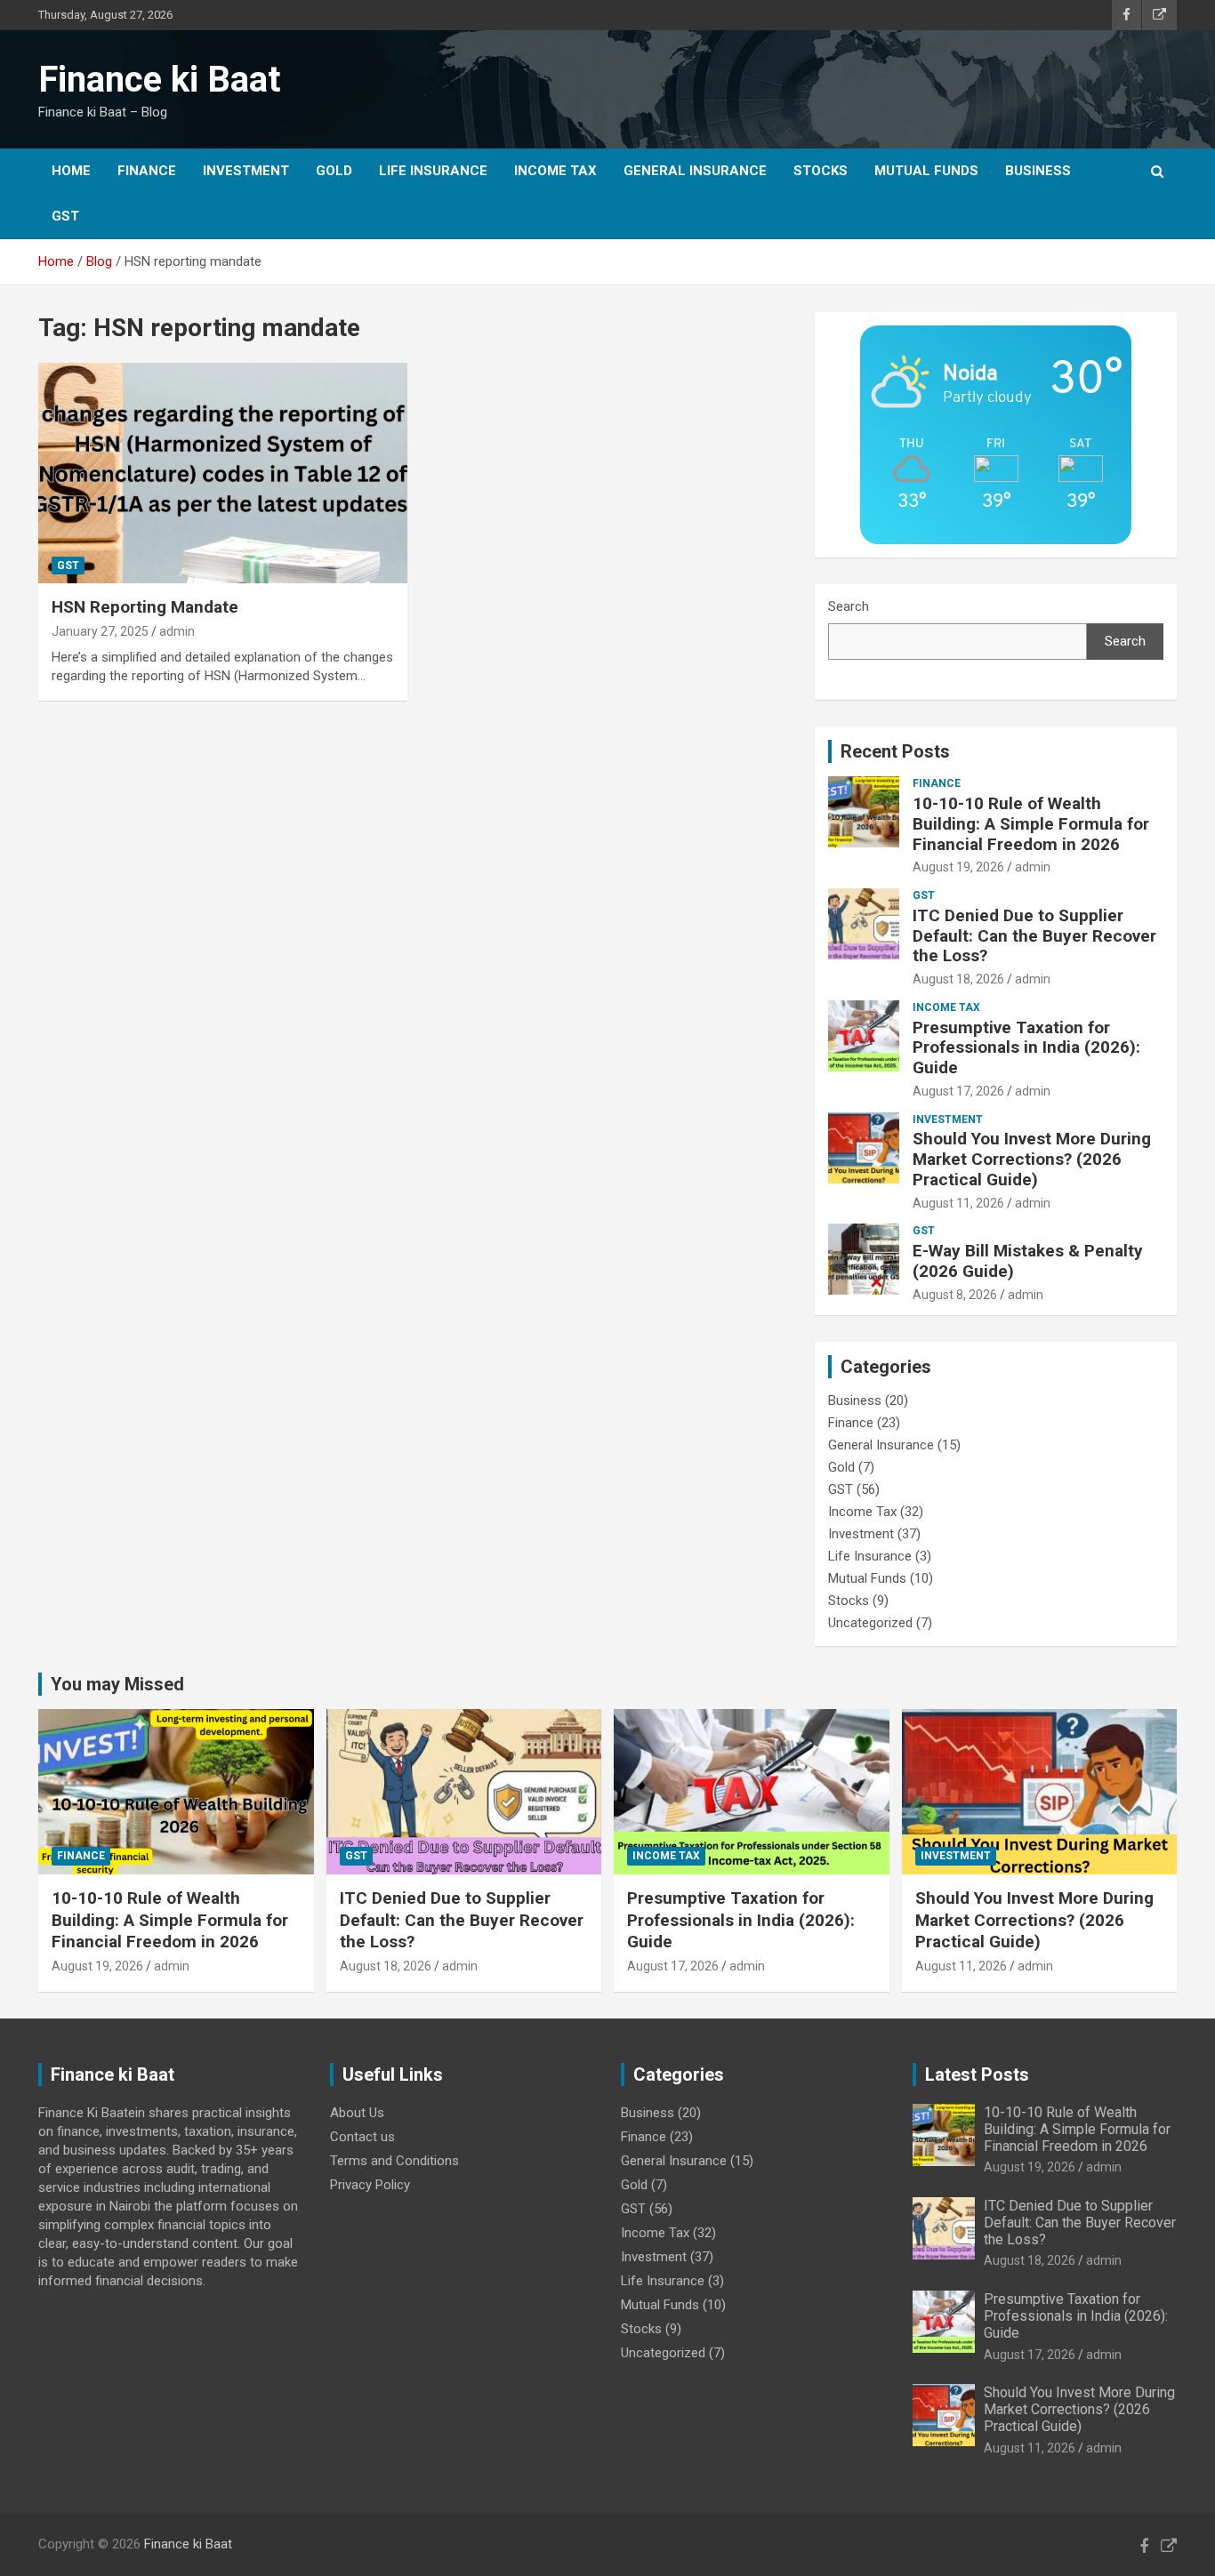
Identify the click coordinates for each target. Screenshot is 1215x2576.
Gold (334, 171)
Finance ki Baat (159, 80)
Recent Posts (895, 751)
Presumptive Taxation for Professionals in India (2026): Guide (1026, 1048)
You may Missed (117, 1684)
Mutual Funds (926, 171)
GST (65, 216)
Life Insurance (433, 171)
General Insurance (695, 171)
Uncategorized (870, 1623)
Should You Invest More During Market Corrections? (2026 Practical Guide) (1032, 1159)
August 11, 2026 (958, 1203)
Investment (246, 171)
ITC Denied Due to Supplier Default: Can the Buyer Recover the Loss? (1034, 936)
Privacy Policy (370, 2185)
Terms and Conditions (394, 2161)
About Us (357, 2113)
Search (849, 606)
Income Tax (555, 171)
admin (177, 631)
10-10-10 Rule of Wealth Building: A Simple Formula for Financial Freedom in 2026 (1031, 824)
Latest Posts (977, 2074)
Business (1038, 171)
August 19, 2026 (958, 867)
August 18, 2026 (958, 979)
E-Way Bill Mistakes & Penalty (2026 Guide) (1028, 1261)
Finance (147, 171)
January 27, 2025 (100, 631)
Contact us (362, 2137)
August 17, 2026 (958, 1091)
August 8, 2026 (955, 1295)
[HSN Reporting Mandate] (223, 473)
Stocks (821, 171)
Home (71, 171)
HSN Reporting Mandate (145, 607)
